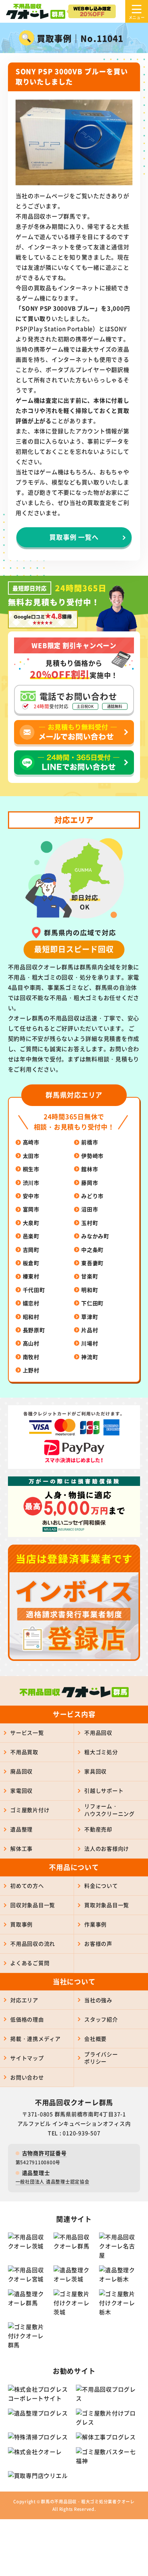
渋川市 (31, 1183)
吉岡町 (31, 1250)
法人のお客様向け (107, 1848)
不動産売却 (98, 1829)
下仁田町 (92, 1303)
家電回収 (21, 1790)
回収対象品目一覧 (33, 1905)
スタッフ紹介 (101, 2019)
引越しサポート (104, 1790)
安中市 (31, 1196)
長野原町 (34, 1330)
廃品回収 (21, 1771)
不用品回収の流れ (33, 1943)
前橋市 (90, 1142)
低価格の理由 (27, 2019)
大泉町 (31, 1223)
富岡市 (31, 1209)
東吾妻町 (92, 1263)
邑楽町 (31, 1236)
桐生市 (31, 1169)
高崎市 (31, 1142)
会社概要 (95, 2039)
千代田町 (34, 1290)
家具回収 (95, 1771)
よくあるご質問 (30, 1963)
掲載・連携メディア (35, 2039)
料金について (101, 1886)
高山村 (31, 1343)
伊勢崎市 (92, 1156)
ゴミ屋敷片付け (30, 1810)
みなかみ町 (95, 1236)
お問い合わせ (27, 2077)
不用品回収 (98, 1732)
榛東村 (31, 1276)
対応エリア (24, 2000)
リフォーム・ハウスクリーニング (109, 1810)
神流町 (90, 1357)
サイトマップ (27, 2058)
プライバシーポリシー (101, 2058)
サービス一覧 (27, 1732)
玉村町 (90, 1223)
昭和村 (31, 1317)
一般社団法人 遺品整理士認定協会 (53, 2182)
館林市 (90, 1169)
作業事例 (95, 1924)
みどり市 (92, 1196)
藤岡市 (90, 1183)
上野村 (31, 1370)
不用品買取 (24, 1752)
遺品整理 (21, 1829)
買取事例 (21, 1924)
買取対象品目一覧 (107, 1905)
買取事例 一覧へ (74, 537)
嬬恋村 (31, 1303)
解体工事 (21, 1848)
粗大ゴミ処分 (101, 1752)
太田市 (31, 1156)
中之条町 (92, 1250)
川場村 (90, 1343)
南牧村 (31, 1357)
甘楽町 (90, 1276)
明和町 (90, 1290)
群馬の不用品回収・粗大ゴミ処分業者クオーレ (88, 2501)
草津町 (90, 1317)
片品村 (90, 1330)
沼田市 (90, 1209)
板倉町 (31, 1263)
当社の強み (98, 2000)
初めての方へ (27, 1886)
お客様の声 (98, 1943)
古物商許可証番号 (44, 2153)
